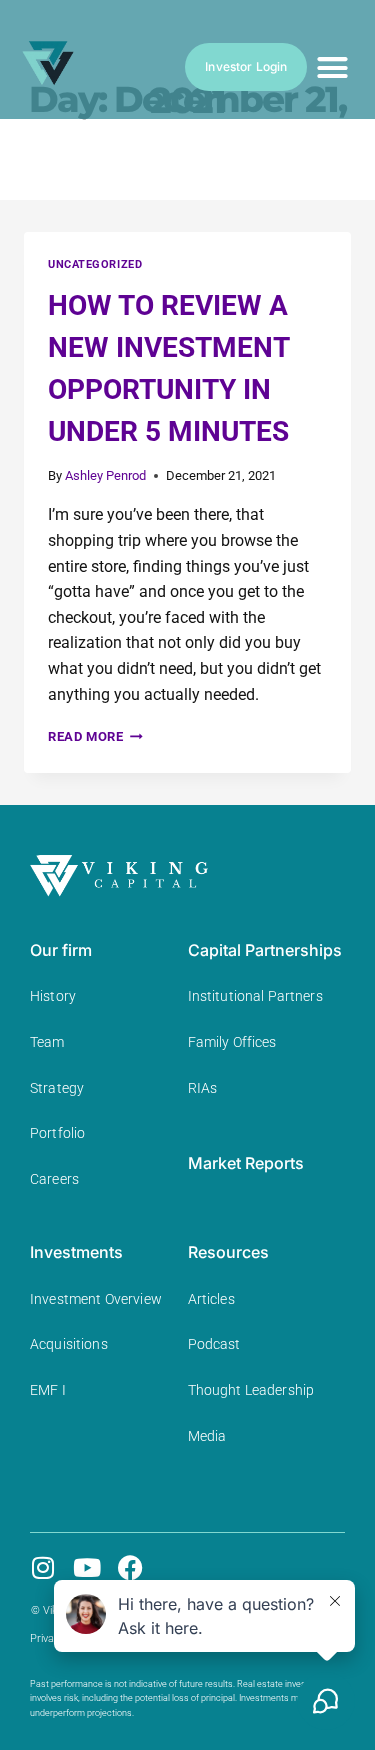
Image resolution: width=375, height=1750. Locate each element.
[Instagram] (42, 1567)
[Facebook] (130, 1567)
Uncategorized (95, 264)
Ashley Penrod (105, 475)
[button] (332, 67)
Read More (95, 736)
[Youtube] (86, 1567)
